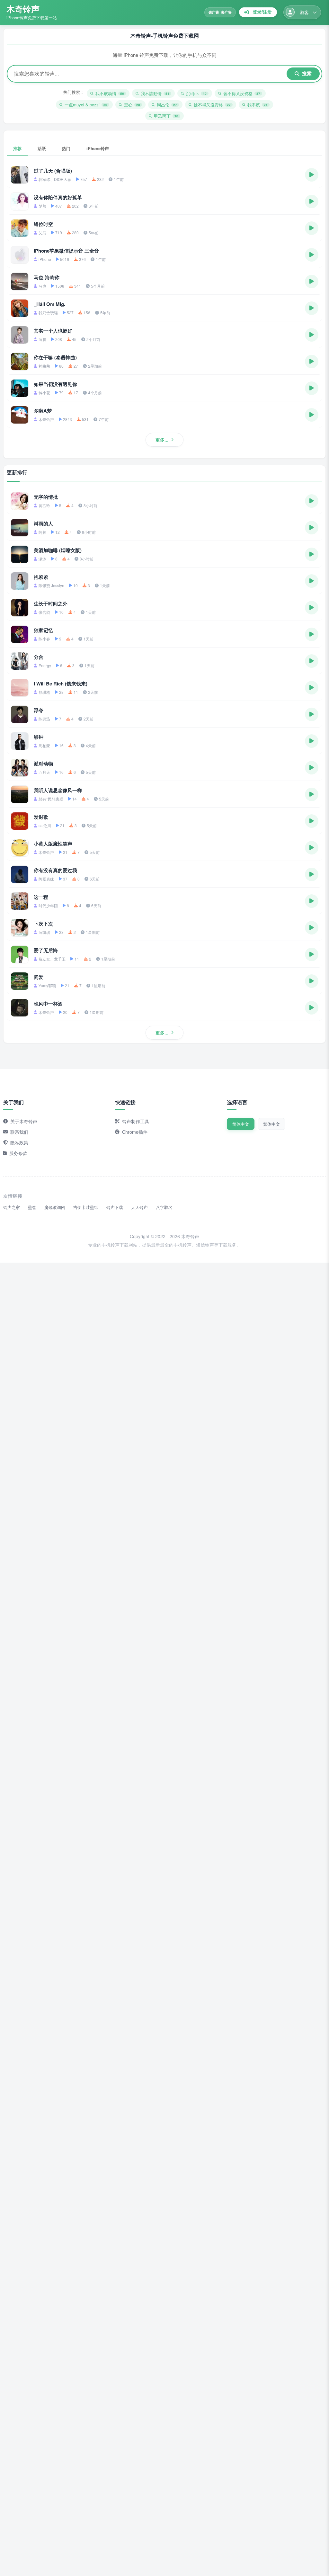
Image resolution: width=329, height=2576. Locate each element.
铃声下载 (115, 1207)
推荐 (17, 148)
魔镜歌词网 (55, 1207)
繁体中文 (271, 1124)
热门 (66, 148)
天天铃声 (139, 1207)
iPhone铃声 (98, 148)
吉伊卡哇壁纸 (86, 1207)
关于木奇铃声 (24, 1121)
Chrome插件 (135, 1132)
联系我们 (19, 1132)
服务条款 (18, 1153)
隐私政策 (19, 1142)
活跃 (42, 148)
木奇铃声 (23, 9)
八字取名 (164, 1207)
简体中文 (241, 1124)
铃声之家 (12, 1207)
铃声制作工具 (136, 1121)
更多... (162, 440)
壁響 (32, 1207)
